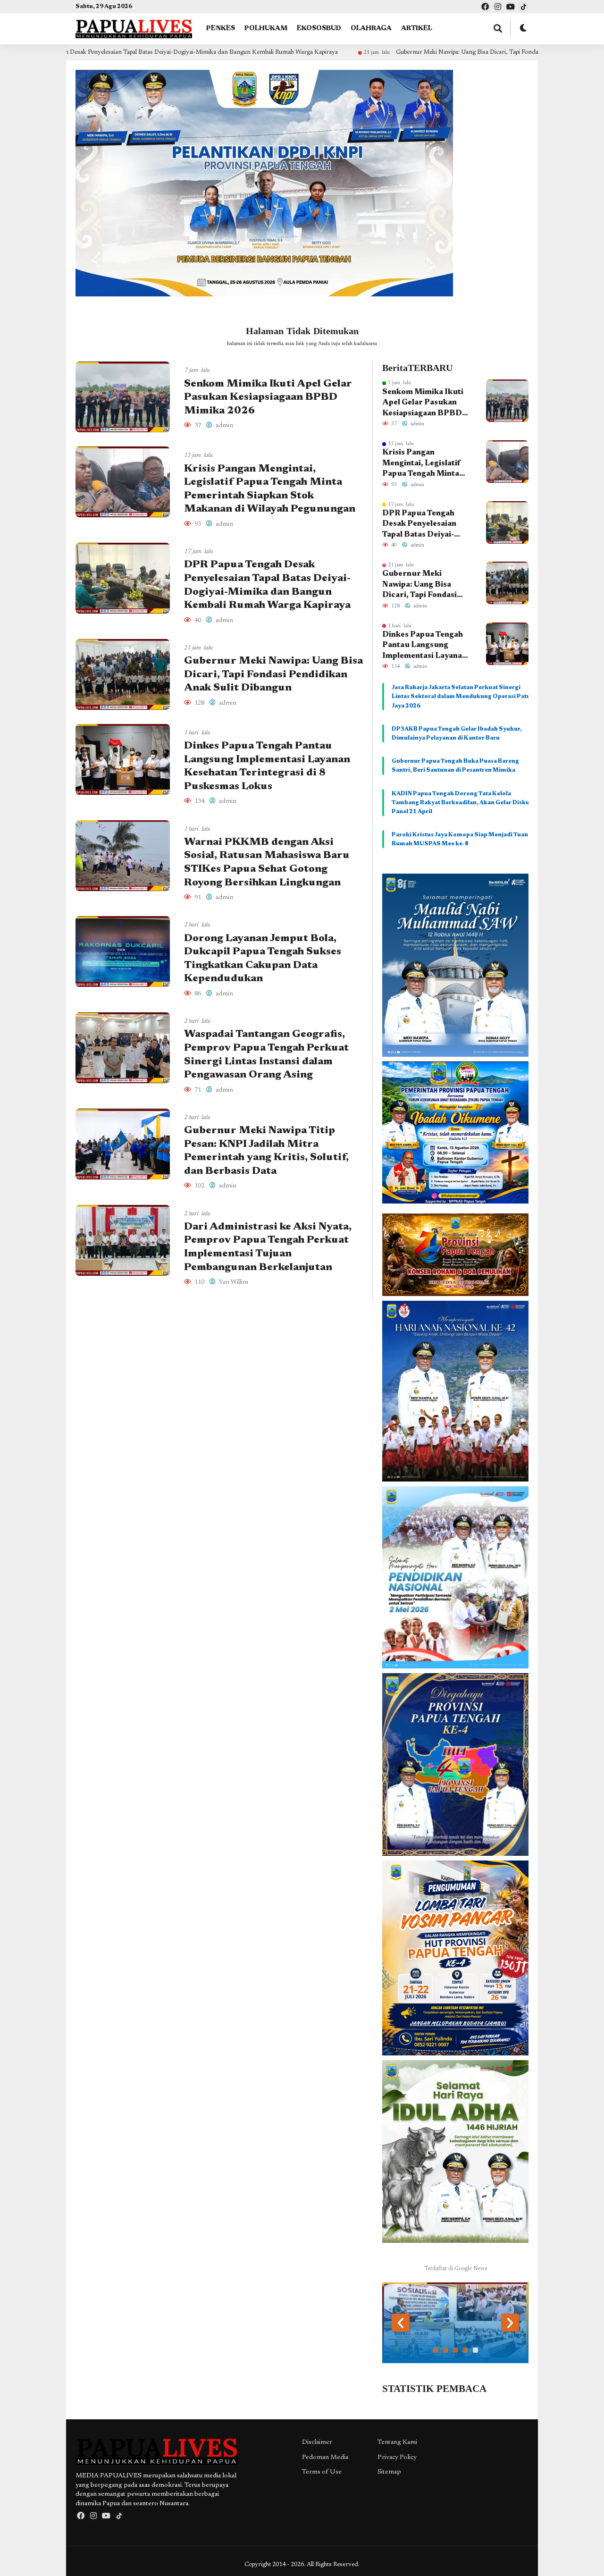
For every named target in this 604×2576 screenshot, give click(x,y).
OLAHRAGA (371, 29)
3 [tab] (456, 2350)
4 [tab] (466, 2350)
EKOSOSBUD (319, 29)
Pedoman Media (325, 2458)
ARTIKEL (417, 29)
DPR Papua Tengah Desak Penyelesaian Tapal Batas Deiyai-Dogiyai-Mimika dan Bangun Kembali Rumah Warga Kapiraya (427, 525)
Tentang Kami (397, 2442)
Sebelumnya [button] (401, 2323)
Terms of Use (322, 2472)
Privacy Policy (397, 2458)
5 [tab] (475, 2350)
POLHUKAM (266, 29)
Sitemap (389, 2472)
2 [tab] (446, 2350)
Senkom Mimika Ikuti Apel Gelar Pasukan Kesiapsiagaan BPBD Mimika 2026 (268, 398)
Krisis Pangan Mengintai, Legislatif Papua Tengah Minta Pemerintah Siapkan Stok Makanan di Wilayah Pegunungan (422, 464)
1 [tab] (436, 2350)
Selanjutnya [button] (510, 2323)
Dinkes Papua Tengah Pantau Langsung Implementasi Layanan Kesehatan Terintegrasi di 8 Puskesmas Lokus (426, 646)
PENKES (221, 29)
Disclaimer (317, 2442)
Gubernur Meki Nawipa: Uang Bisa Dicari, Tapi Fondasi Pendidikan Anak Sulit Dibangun (388, 52)
